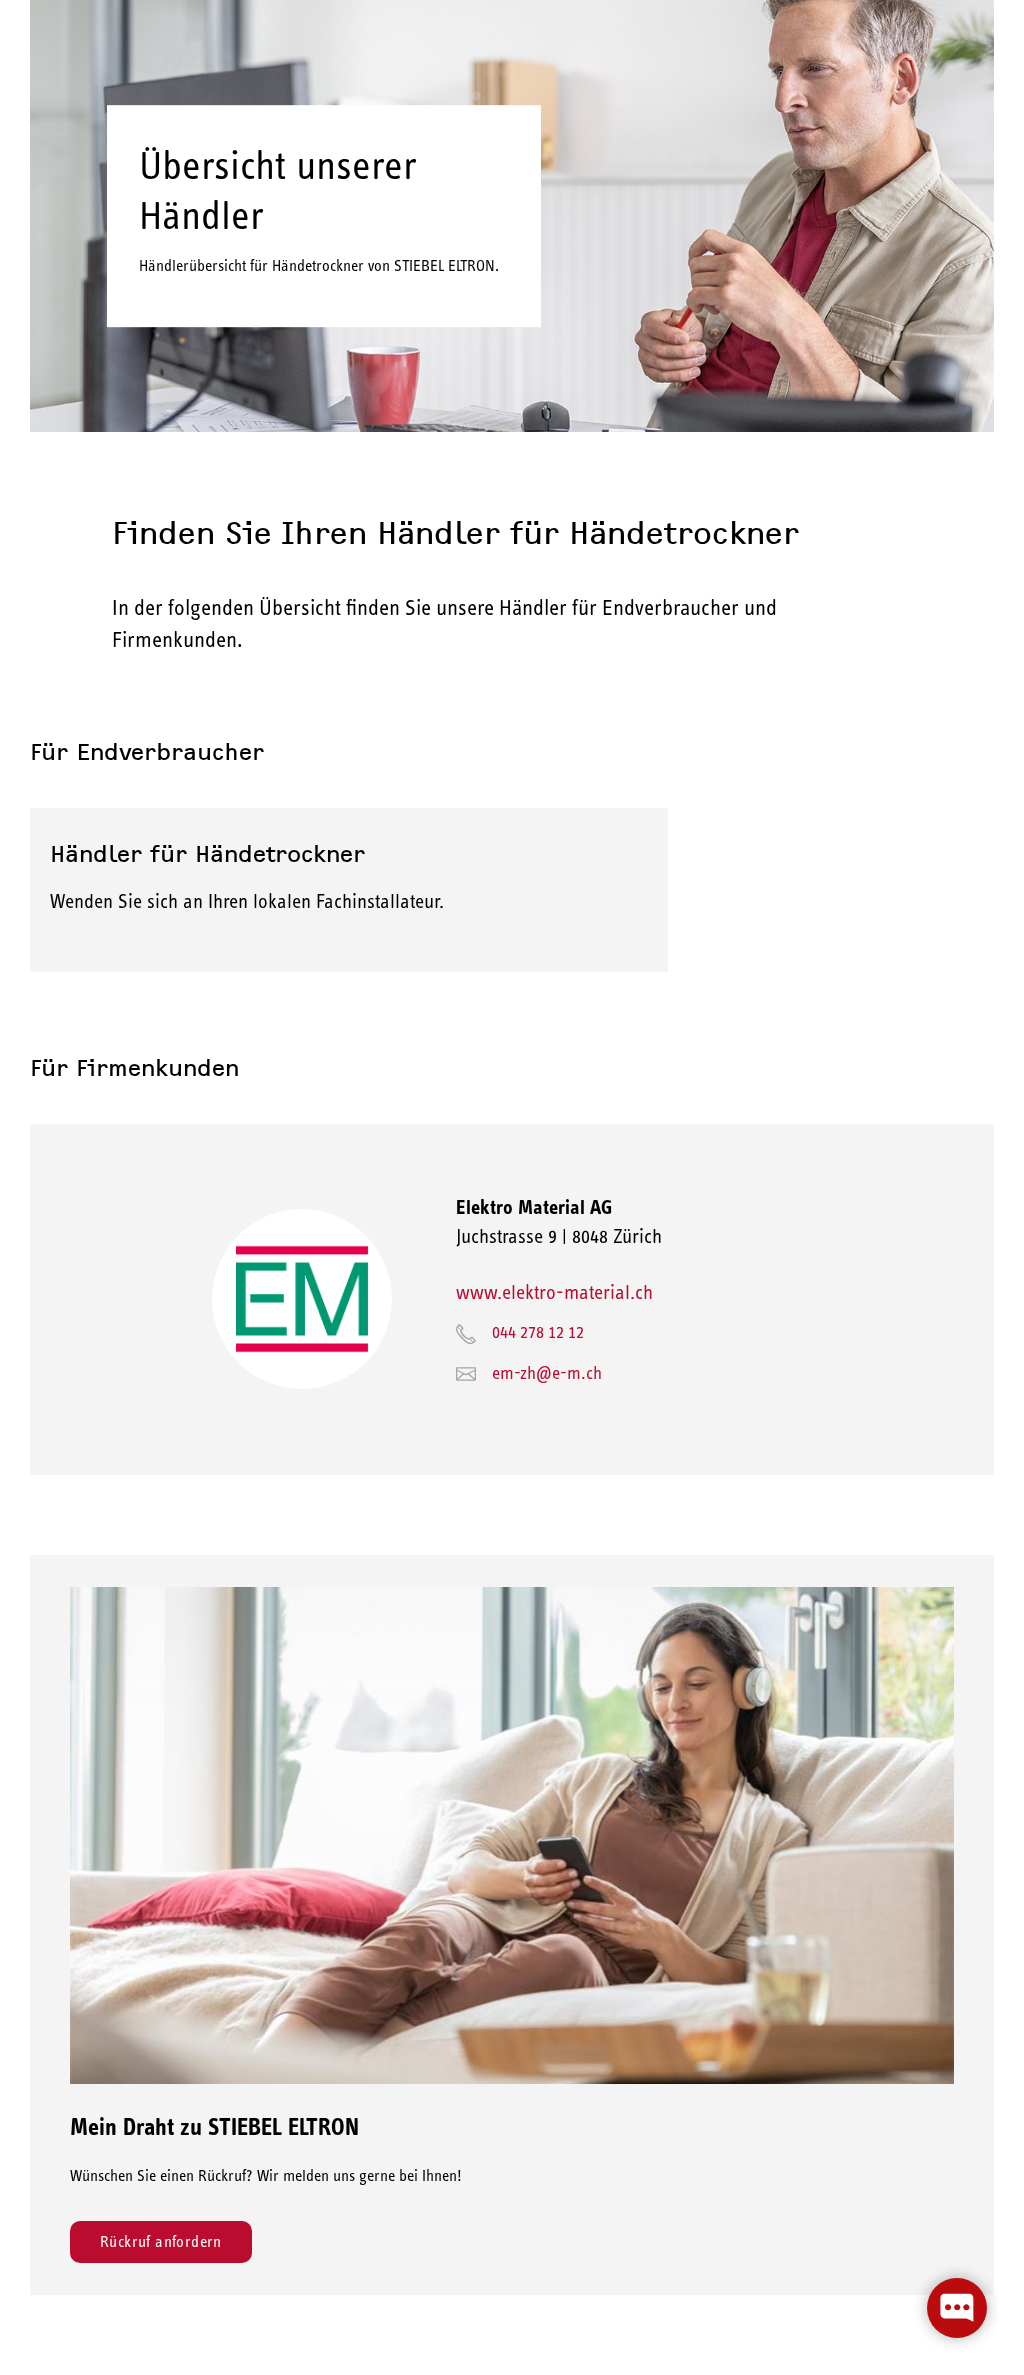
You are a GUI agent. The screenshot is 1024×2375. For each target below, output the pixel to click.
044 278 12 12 (538, 1332)
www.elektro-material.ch (554, 1292)
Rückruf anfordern (161, 2241)
